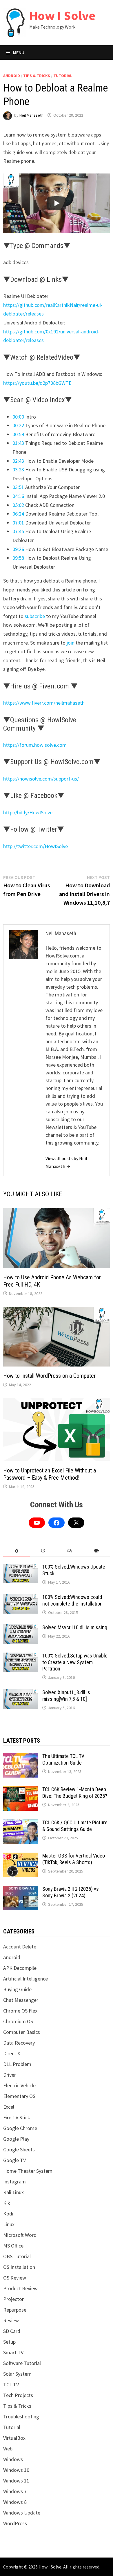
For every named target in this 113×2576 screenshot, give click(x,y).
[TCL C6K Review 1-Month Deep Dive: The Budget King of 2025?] (21, 1790)
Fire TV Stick (17, 2117)
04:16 (18, 496)
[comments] (70, 1551)
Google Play (16, 2139)
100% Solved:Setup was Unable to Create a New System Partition (75, 1662)
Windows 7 (15, 2491)
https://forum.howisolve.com (35, 745)
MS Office (13, 2246)
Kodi (8, 2214)
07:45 (18, 531)
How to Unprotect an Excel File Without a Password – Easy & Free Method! (50, 1474)
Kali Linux (13, 2192)
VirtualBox (14, 2438)
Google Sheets (19, 2150)
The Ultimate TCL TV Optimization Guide (63, 1759)
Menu (19, 53)
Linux (9, 2224)
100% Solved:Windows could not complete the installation (72, 1600)
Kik (7, 2203)
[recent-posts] (43, 1551)
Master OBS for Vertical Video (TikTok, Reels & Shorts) (74, 1859)
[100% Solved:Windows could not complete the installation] (21, 1598)
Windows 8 (15, 2502)
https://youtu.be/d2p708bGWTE (37, 383)
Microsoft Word (20, 2235)
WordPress (15, 2523)
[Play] (57, 203)
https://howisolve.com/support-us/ (41, 779)
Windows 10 (16, 2470)
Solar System (17, 2374)
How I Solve (62, 15)
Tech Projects (18, 2395)
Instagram (14, 2182)
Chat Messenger (21, 2000)
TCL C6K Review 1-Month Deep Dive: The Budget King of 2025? (75, 1793)
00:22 (18, 425)
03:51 (18, 487)
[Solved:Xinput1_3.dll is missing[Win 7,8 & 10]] (21, 1693)
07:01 (18, 523)
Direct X (12, 2053)
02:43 (18, 461)
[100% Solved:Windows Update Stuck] (21, 1568)
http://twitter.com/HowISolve (35, 846)
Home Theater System (28, 2171)
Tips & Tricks (37, 76)
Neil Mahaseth (31, 115)
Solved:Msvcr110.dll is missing (75, 1627)
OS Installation (19, 2267)
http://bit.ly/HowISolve (28, 812)
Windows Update (22, 2513)
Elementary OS (19, 2096)
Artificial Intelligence (25, 1979)
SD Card (12, 2331)
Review (11, 2320)
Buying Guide (17, 1989)
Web (8, 2449)
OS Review (15, 2278)
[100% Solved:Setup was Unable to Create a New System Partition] (21, 1656)
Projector (13, 2299)
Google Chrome (20, 2128)
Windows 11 (16, 2481)
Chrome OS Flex (20, 2011)
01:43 (18, 443)
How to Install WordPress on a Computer (49, 1376)
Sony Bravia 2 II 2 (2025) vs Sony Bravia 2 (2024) (71, 1892)
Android (12, 76)
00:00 (18, 417)
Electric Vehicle (19, 2085)
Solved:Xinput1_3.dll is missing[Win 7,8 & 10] (66, 1696)
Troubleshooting (21, 2417)
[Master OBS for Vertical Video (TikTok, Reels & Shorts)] (21, 1857)
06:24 (18, 514)
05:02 (18, 505)
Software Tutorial (22, 2363)
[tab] (17, 1551)
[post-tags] (96, 1551)
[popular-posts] (17, 1551)
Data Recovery (19, 2043)
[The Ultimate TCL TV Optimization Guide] (21, 1757)
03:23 (18, 470)
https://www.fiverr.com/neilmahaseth (44, 703)
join (71, 643)
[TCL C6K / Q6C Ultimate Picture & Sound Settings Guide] (21, 1823)
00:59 (18, 434)
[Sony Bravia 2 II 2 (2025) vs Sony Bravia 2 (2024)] (21, 1890)
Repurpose (15, 2310)
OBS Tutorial (17, 2256)
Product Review (20, 2288)
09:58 (18, 558)
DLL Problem (17, 2064)
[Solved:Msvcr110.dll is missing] (21, 1628)
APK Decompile (20, 1968)
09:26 (18, 549)
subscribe (35, 616)
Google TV (14, 2160)
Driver (10, 2075)
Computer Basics (22, 2032)
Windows (13, 2459)
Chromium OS (18, 2021)
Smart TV (13, 2352)
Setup (9, 2342)
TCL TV (11, 2384)
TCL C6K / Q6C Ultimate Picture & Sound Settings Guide (75, 1826)
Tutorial (63, 76)
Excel (9, 2107)
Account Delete (20, 1947)
